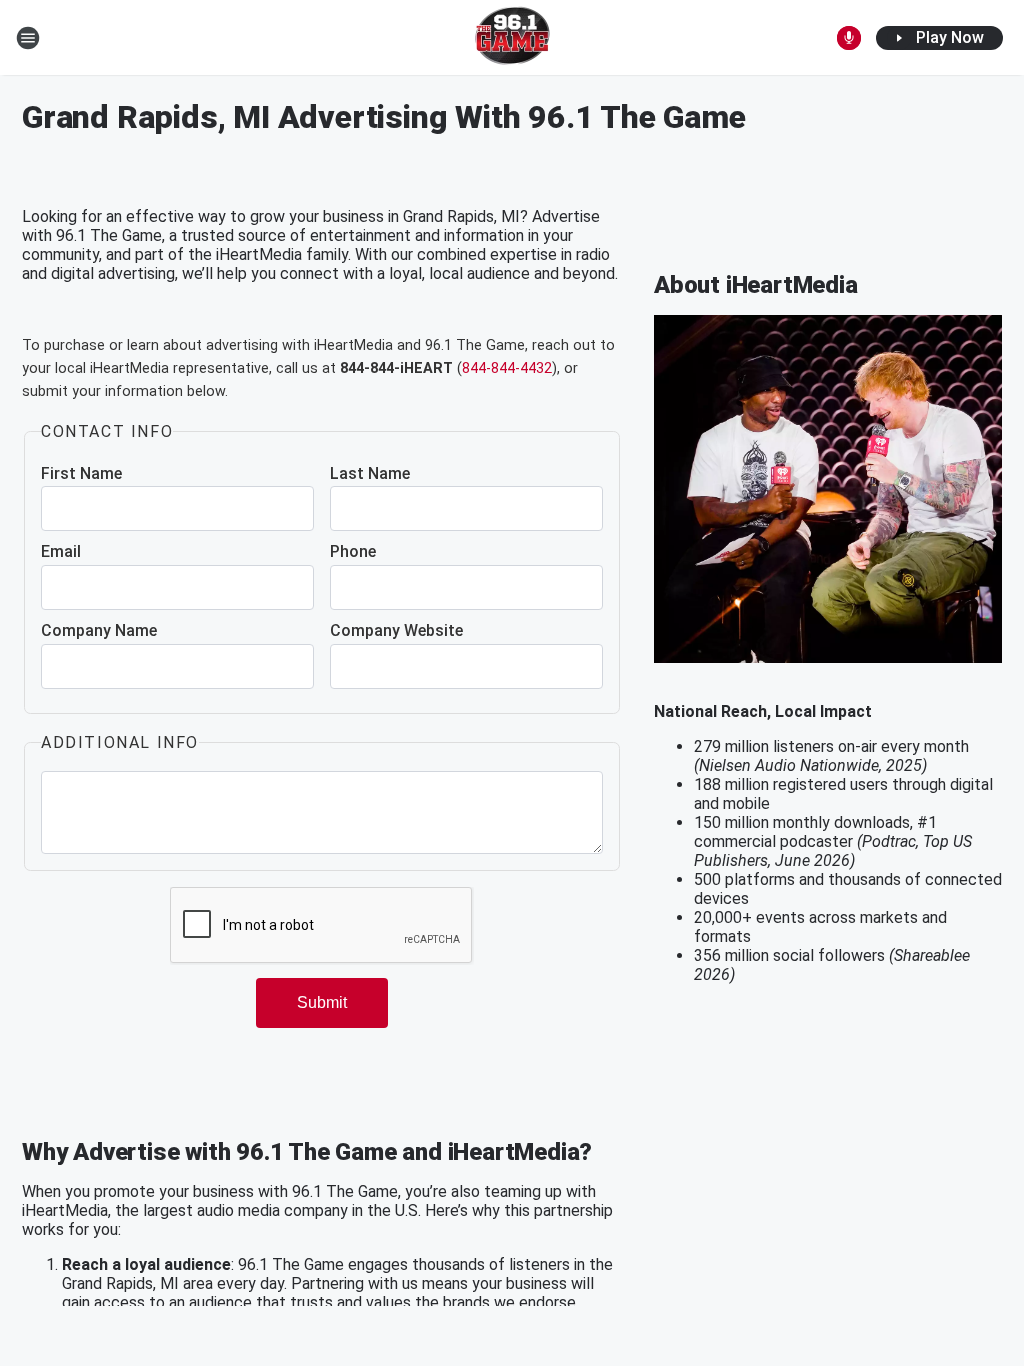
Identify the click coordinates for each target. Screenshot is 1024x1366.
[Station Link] (512, 38)
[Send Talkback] (849, 38)
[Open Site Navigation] (28, 38)
